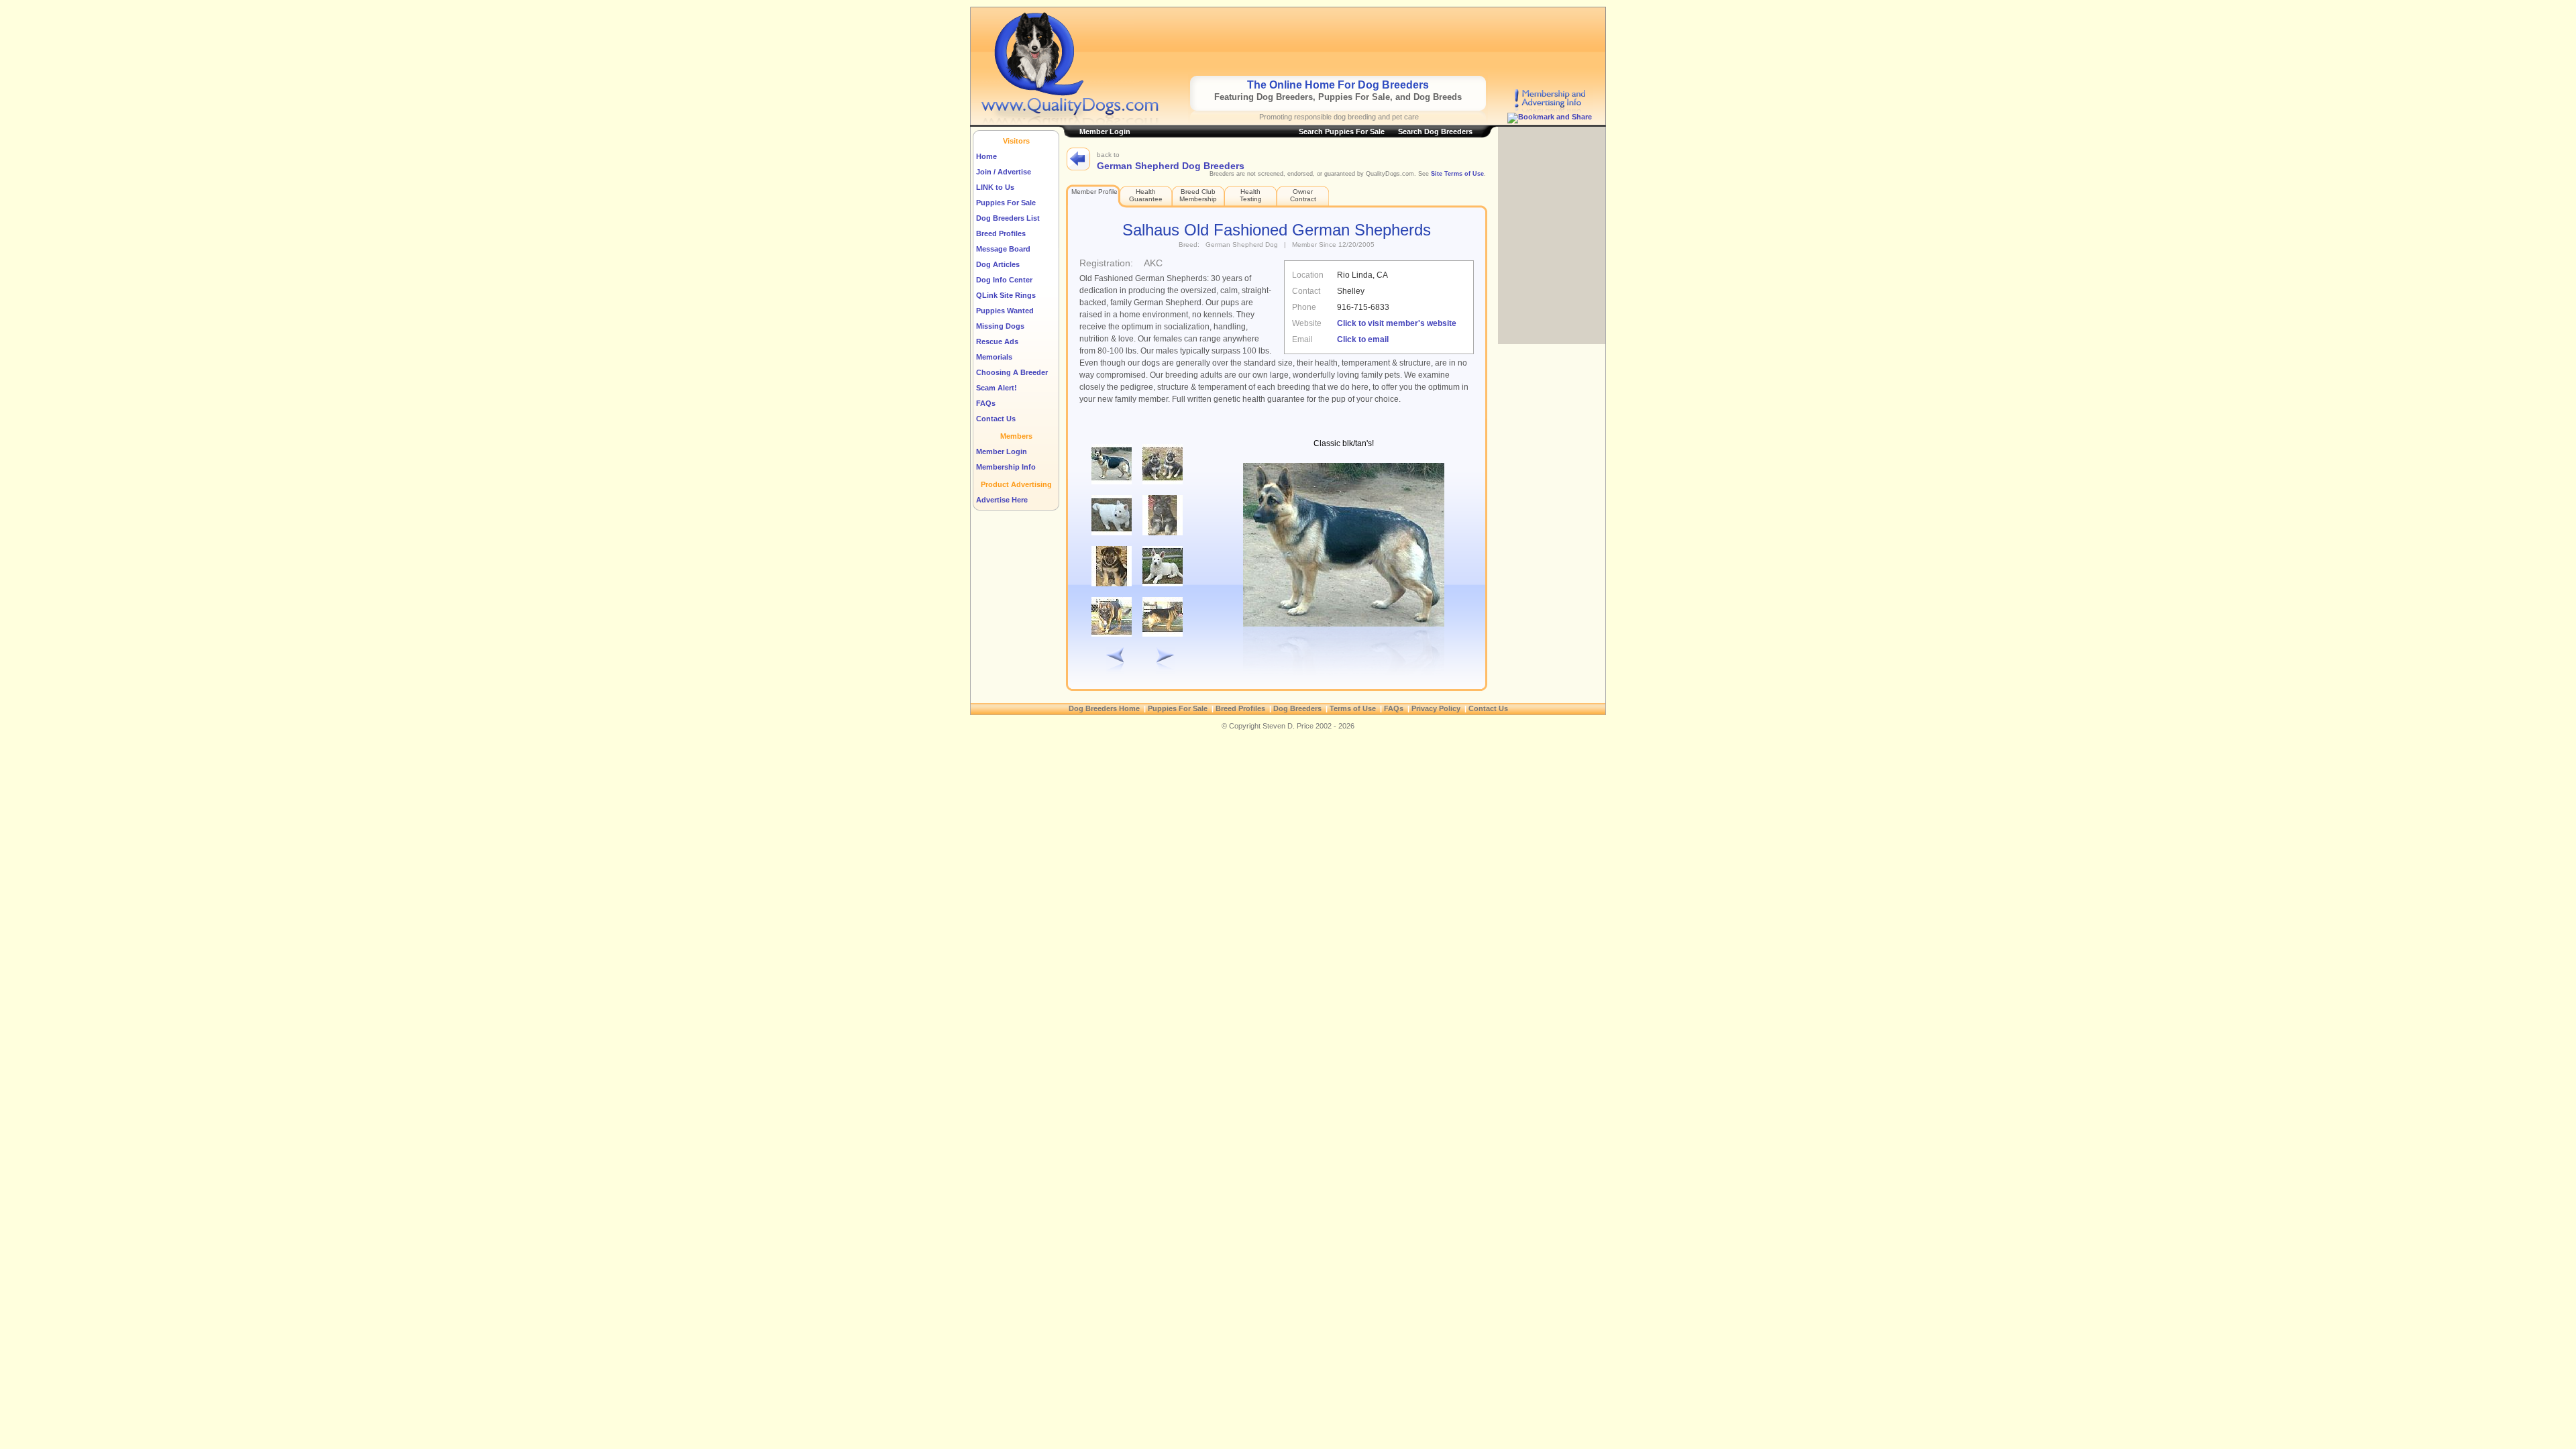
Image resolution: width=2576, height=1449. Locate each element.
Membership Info (1006, 467)
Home (986, 156)
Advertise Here (1002, 500)
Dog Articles (998, 264)
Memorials (994, 357)
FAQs (986, 403)
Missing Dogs (1000, 326)
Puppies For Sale (1006, 203)
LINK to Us (995, 187)
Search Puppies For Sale (1342, 131)
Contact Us (996, 419)
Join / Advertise (1004, 172)
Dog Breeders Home (1104, 708)
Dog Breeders (1297, 708)
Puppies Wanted (1005, 311)
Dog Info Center (1004, 280)
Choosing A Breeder (1012, 372)
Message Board (1003, 249)
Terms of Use (1353, 708)
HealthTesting (1251, 195)
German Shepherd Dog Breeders (1171, 166)
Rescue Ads (997, 341)
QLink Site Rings (1006, 295)
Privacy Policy (1436, 708)
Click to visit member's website (1397, 323)
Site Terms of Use (1457, 174)
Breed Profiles (1001, 233)
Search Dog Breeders (1435, 131)
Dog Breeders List (1008, 218)
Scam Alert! (997, 388)
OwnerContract (1303, 195)
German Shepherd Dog (1242, 245)
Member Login (1002, 451)
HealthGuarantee (1146, 195)
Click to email (1363, 339)
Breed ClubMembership (1198, 195)
